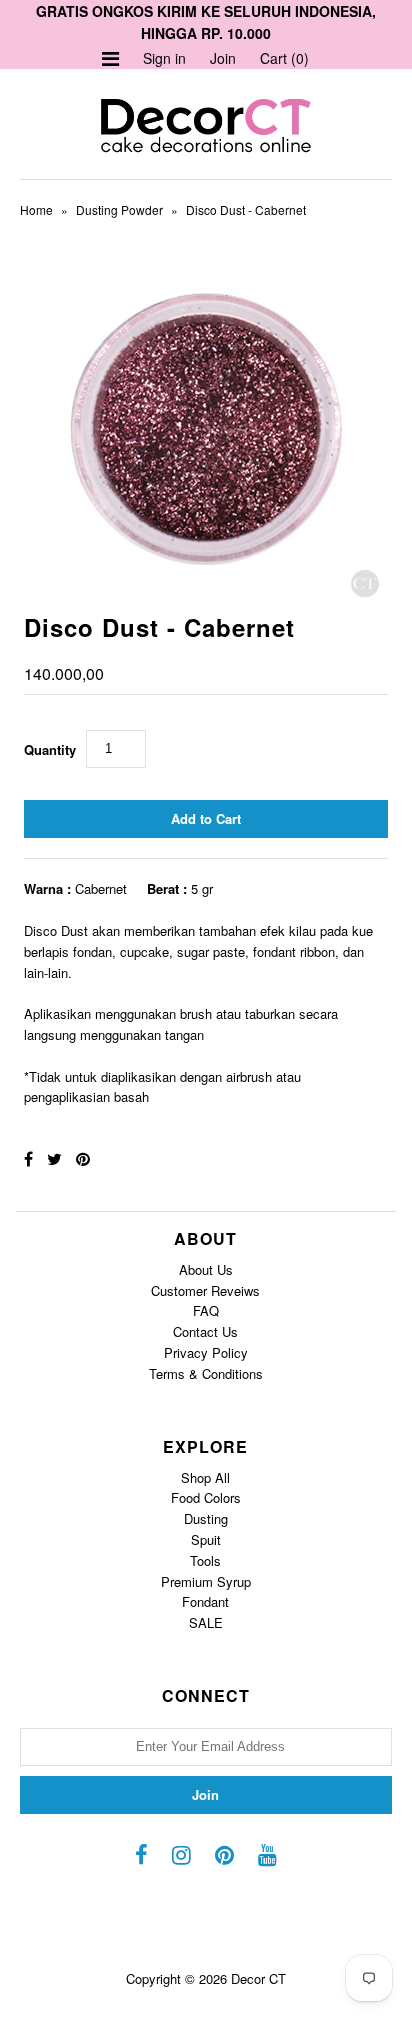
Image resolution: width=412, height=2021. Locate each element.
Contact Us (205, 1331)
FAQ (206, 1310)
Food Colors (206, 1497)
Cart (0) (284, 58)
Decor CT (258, 1978)
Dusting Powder (119, 209)
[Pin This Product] (83, 1158)
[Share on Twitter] (54, 1158)
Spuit (206, 1539)
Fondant (205, 1601)
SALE (206, 1622)
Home (36, 209)
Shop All (205, 1477)
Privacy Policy (206, 1352)
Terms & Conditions (206, 1373)
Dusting (206, 1518)
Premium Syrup (206, 1581)
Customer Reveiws (205, 1290)
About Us (206, 1269)
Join (223, 58)
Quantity (50, 749)
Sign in (164, 58)
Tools (205, 1560)
